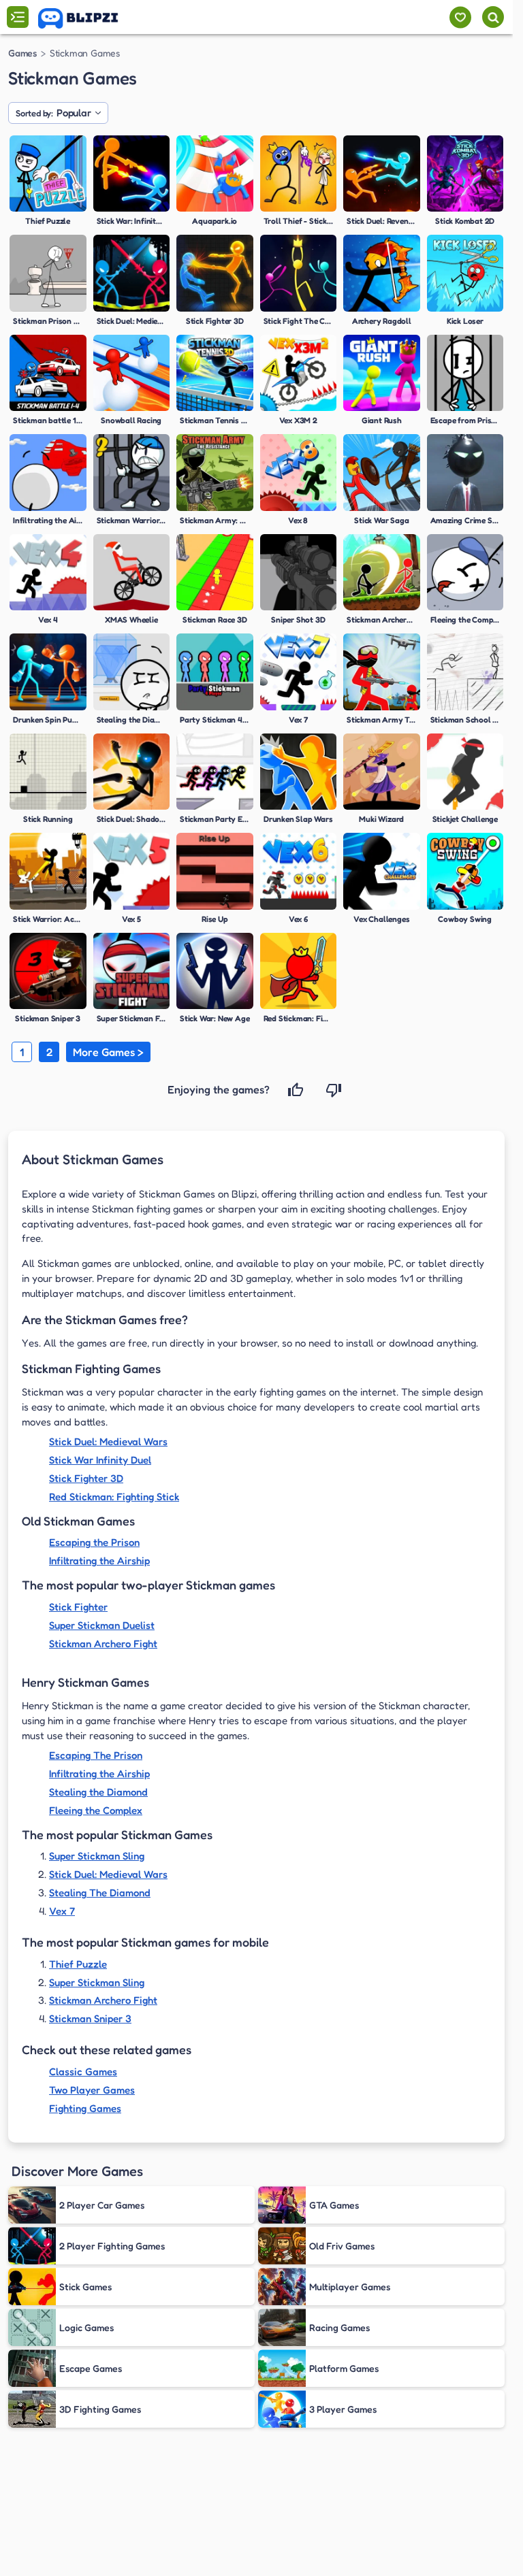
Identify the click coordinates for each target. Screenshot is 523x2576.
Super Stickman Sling (97, 1856)
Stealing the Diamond (98, 1792)
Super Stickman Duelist (102, 1625)
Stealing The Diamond (100, 1893)
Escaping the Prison (94, 1542)
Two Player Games (92, 2090)
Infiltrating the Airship (99, 1561)
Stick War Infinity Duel (100, 1460)
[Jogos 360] (88, 18)
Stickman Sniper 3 (90, 2018)
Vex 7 (62, 1911)
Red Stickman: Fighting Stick (114, 1497)
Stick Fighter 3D (86, 1478)
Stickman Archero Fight (103, 1644)
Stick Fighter (78, 1607)
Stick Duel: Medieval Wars (108, 1441)
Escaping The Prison (96, 1755)
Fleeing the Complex (96, 1810)
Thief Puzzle (78, 1964)
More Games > (108, 1052)
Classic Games (83, 2071)
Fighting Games (85, 2108)
